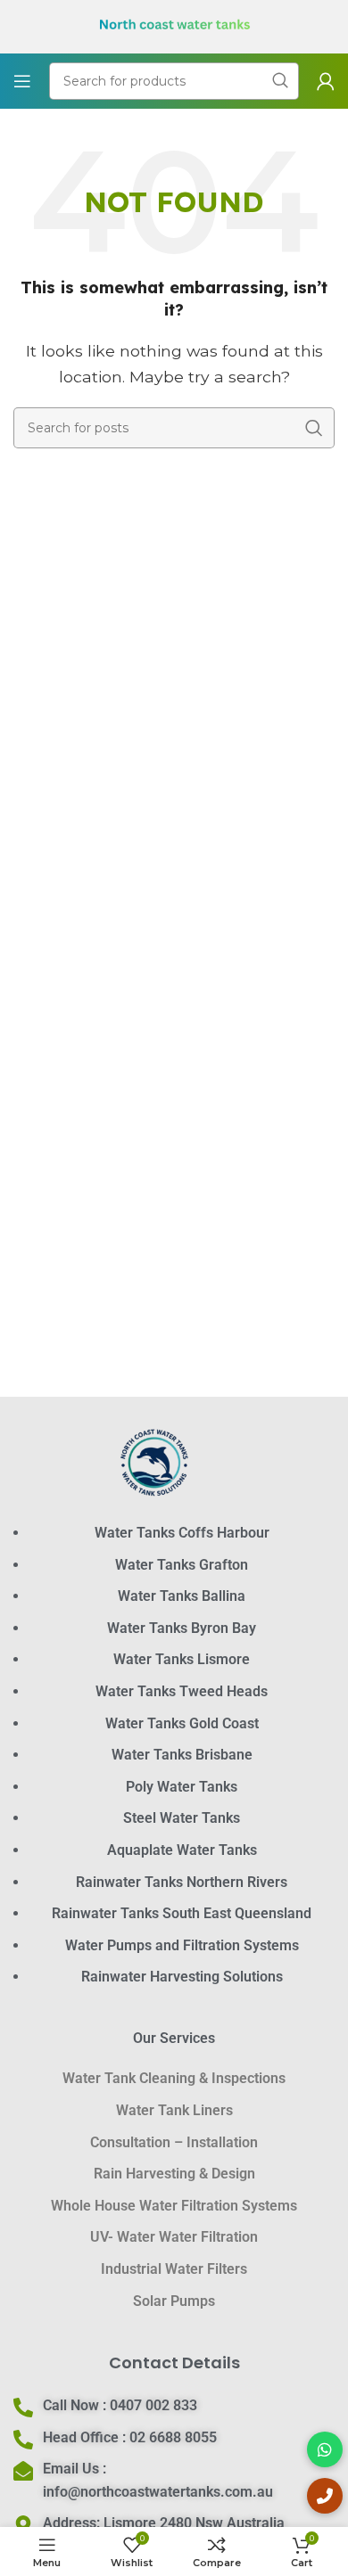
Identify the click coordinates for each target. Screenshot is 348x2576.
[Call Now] (325, 2496)
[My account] (326, 81)
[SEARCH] (314, 428)
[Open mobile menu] (22, 81)
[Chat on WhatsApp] (325, 2449)
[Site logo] (174, 25)
